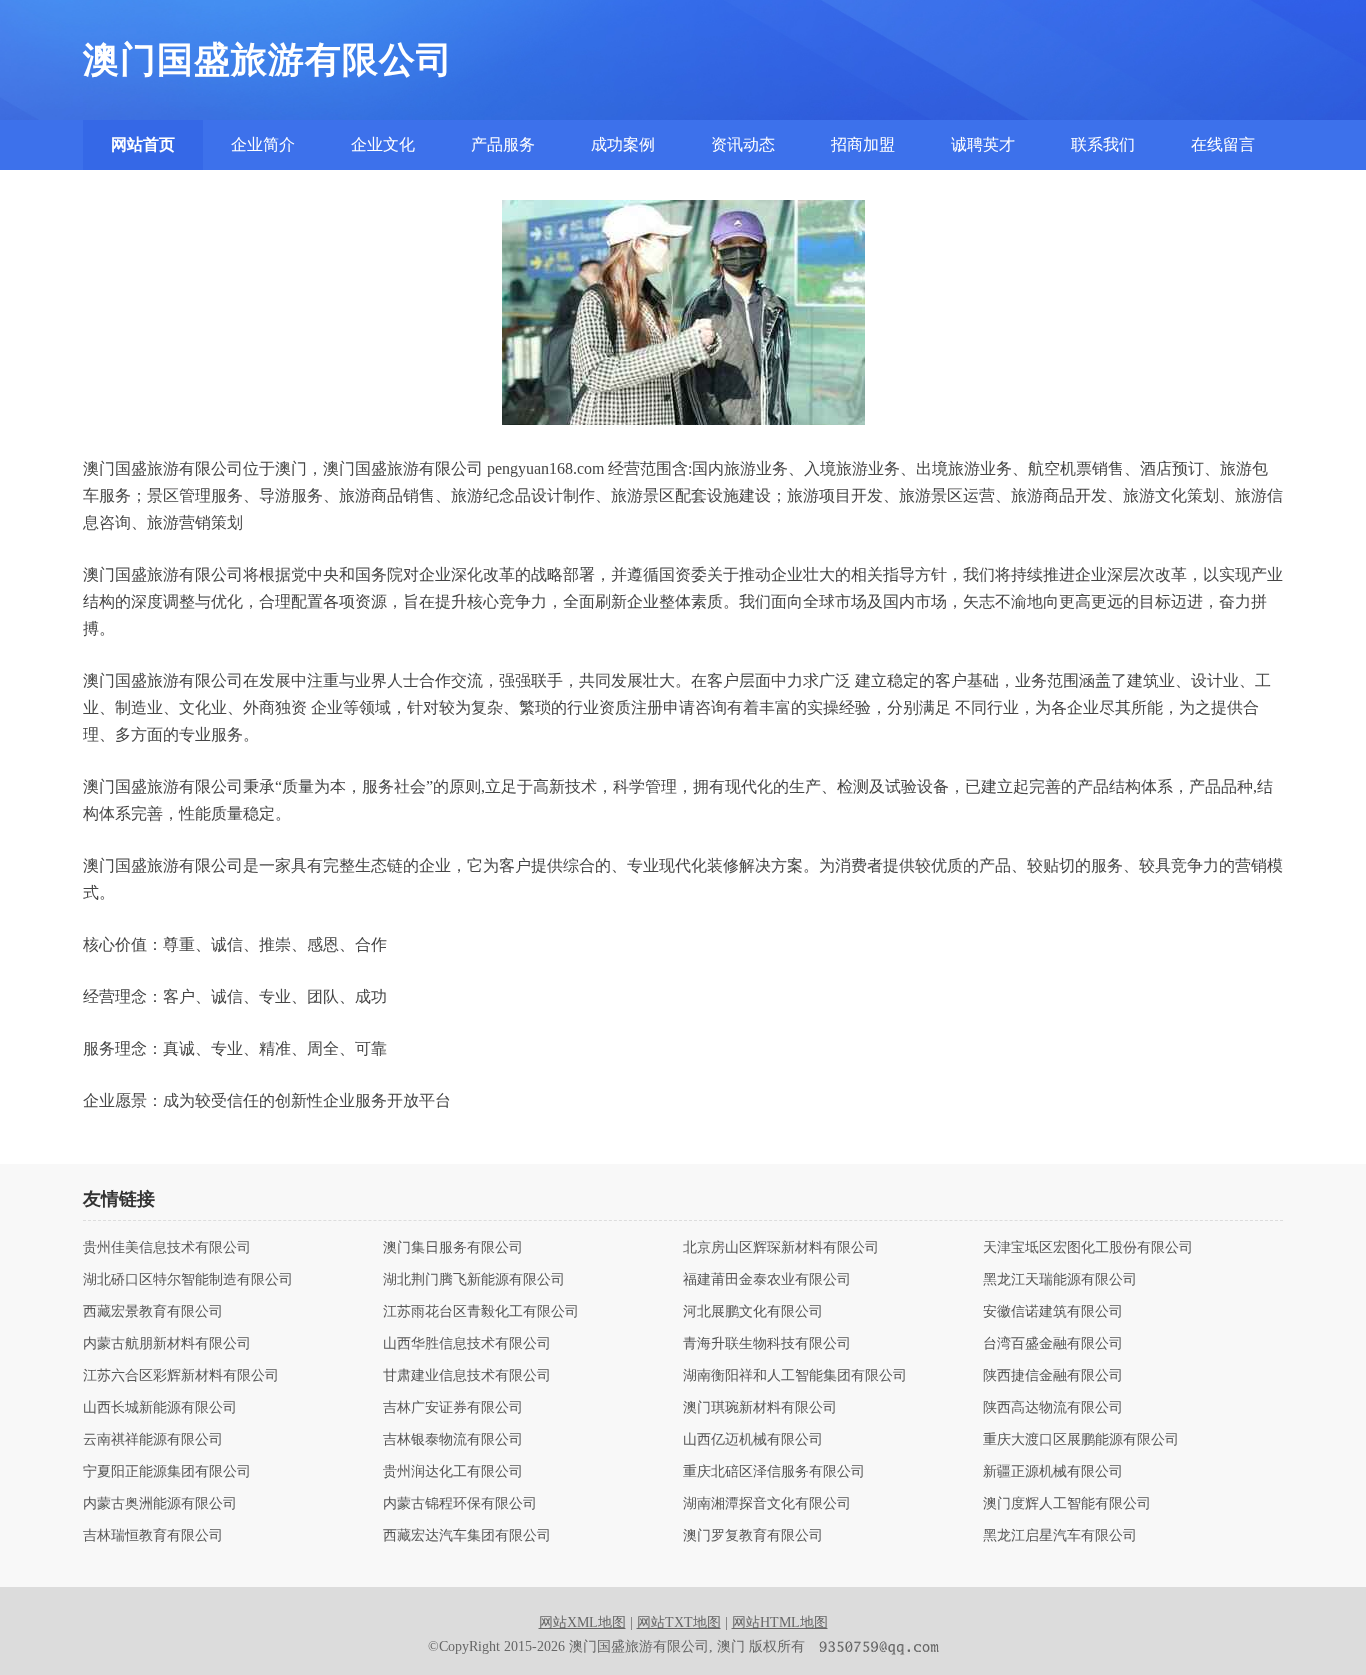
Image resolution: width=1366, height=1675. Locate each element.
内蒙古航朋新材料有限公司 (167, 1344)
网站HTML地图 (780, 1622)
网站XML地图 (582, 1622)
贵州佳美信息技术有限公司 (167, 1248)
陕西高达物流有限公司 (1053, 1408)
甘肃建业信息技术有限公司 (467, 1376)
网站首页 (143, 144)
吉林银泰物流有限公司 (453, 1440)
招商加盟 (863, 144)
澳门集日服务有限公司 (453, 1248)
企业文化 (383, 144)
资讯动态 (743, 144)
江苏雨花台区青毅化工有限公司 (481, 1312)
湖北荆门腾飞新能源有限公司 (474, 1280)
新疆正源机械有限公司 (1053, 1472)
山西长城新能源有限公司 (160, 1408)
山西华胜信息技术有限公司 (467, 1344)
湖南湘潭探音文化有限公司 (767, 1504)
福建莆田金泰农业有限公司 (767, 1280)
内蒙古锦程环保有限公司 (460, 1504)
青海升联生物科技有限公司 (767, 1344)
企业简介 (263, 144)
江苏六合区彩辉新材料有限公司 (181, 1376)
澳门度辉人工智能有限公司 (1067, 1504)
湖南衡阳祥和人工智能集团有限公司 (795, 1376)
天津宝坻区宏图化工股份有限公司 (1088, 1248)
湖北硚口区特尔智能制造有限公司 (188, 1280)
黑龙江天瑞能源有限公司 (1060, 1280)
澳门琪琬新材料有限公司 (760, 1408)
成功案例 (623, 144)
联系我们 (1103, 144)
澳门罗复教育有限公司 (753, 1536)
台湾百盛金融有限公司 (1053, 1344)
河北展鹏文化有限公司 (753, 1312)
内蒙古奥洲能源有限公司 (160, 1504)
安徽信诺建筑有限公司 (1053, 1312)
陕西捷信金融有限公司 (1053, 1376)
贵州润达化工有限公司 (453, 1472)
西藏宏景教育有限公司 (153, 1312)
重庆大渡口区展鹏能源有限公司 (1081, 1440)
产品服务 (503, 144)
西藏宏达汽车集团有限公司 (467, 1536)
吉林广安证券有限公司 (453, 1408)
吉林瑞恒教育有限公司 (153, 1536)
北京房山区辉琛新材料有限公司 (781, 1248)
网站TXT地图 (679, 1622)
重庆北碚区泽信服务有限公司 (774, 1472)
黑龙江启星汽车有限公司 (1060, 1536)
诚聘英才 (983, 144)
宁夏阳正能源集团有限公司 (167, 1472)
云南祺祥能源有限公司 (153, 1440)
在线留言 (1223, 144)
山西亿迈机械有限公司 (753, 1440)
